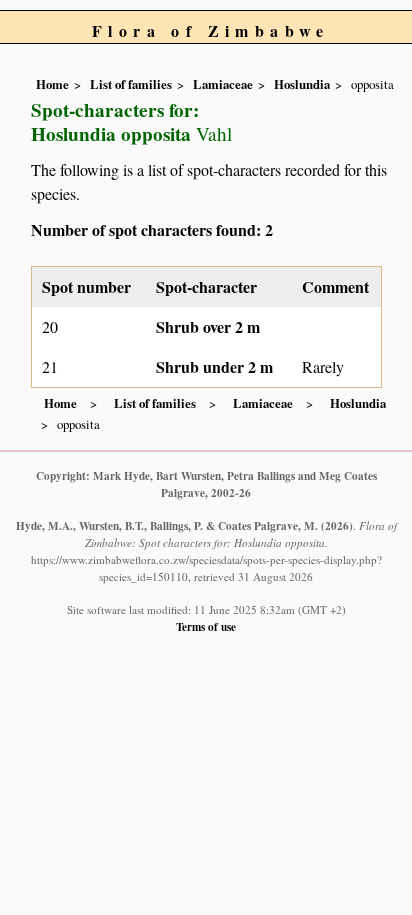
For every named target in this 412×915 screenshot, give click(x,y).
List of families (131, 84)
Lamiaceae (223, 84)
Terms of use (206, 626)
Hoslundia (302, 84)
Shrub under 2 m (214, 366)
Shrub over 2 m (208, 326)
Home (52, 84)
